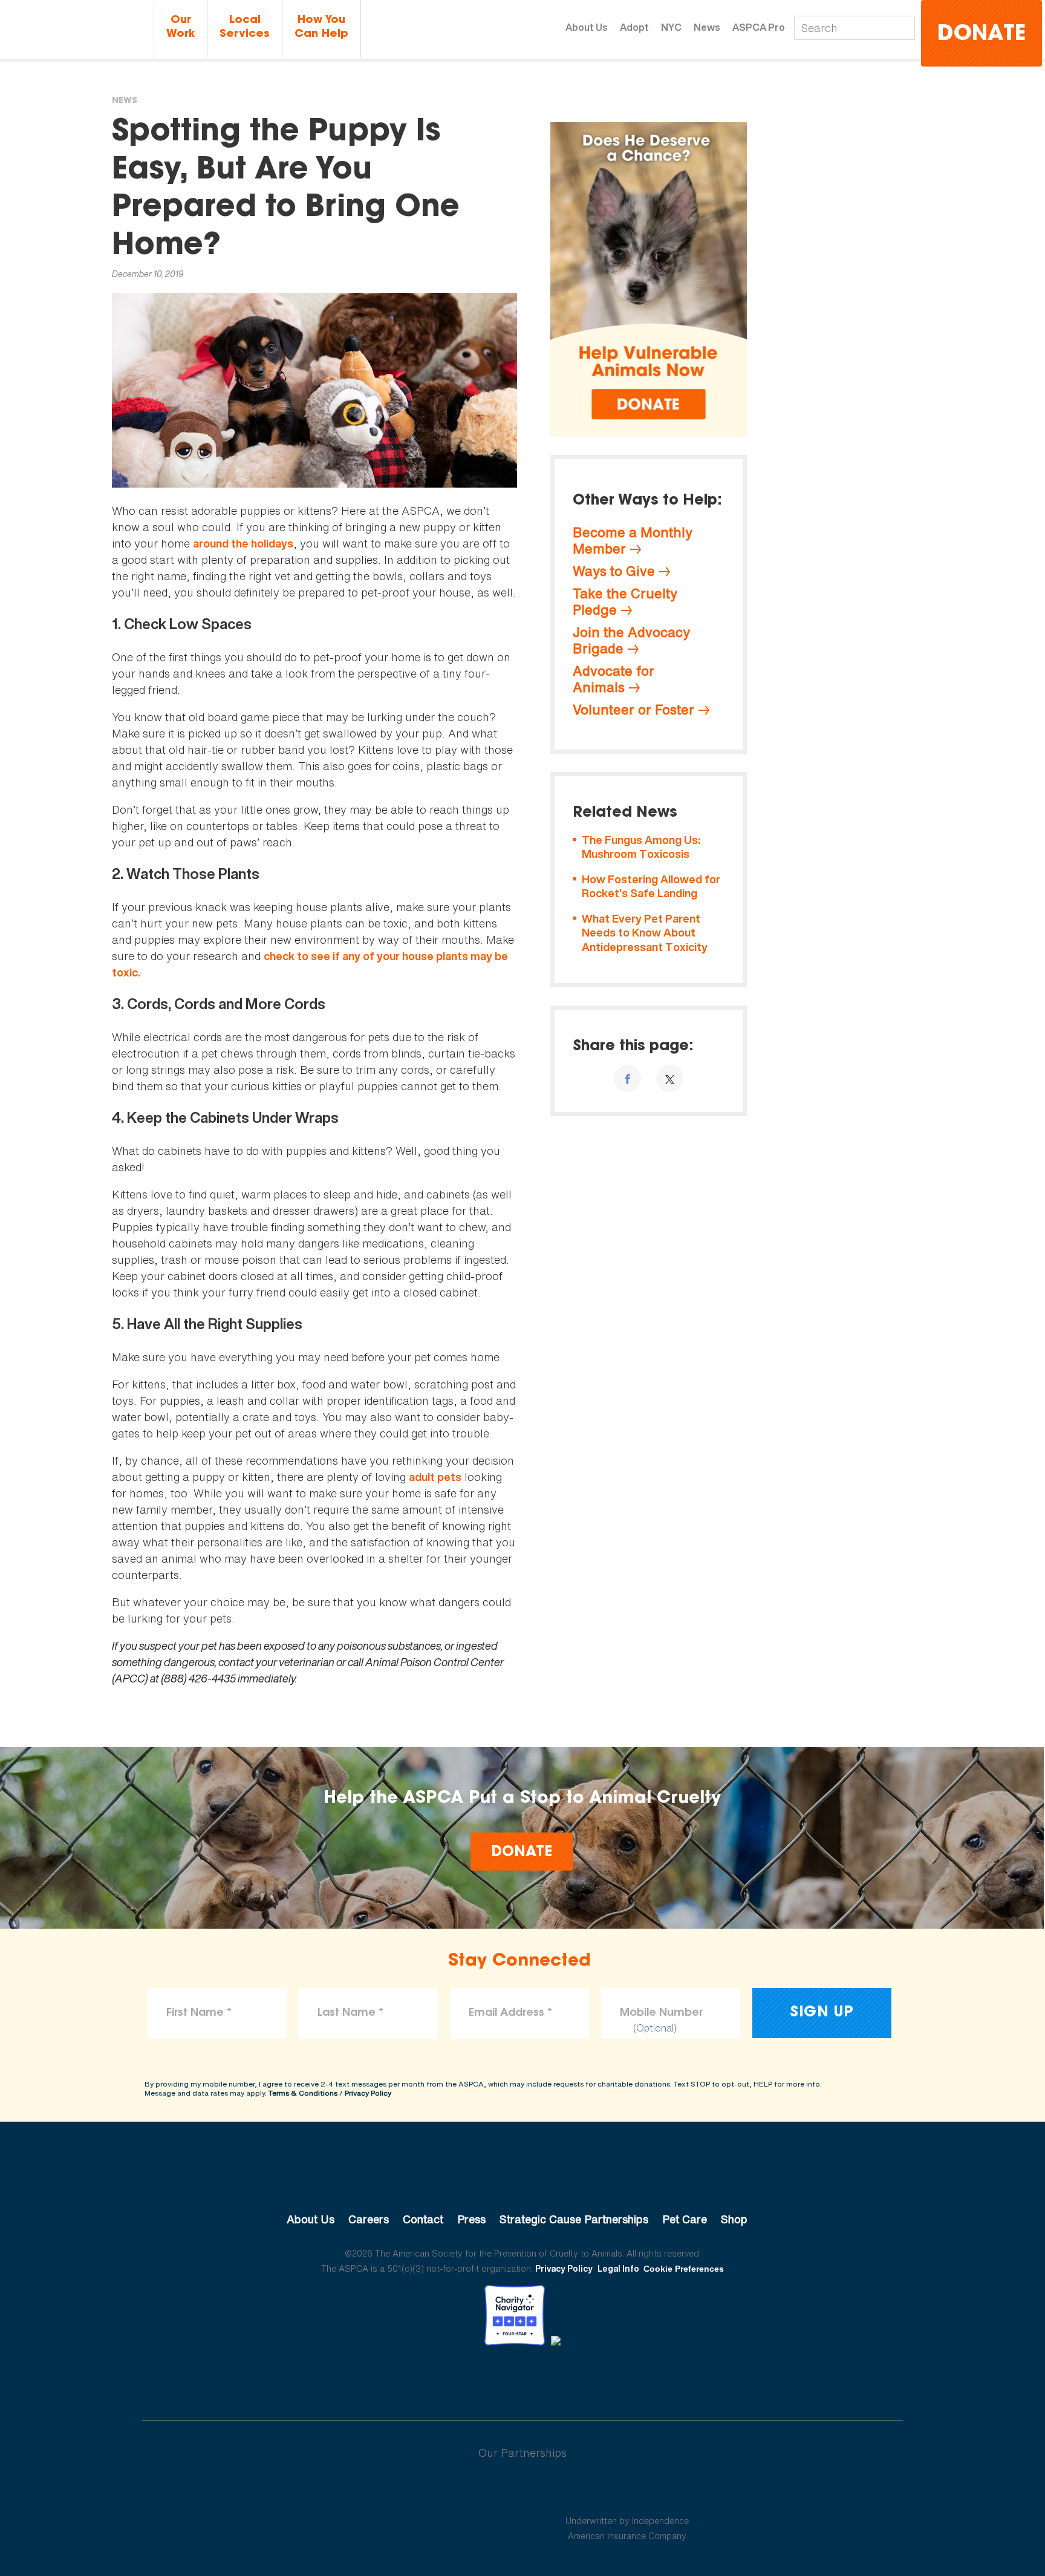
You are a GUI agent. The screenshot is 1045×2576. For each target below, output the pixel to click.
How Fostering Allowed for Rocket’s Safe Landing (651, 887)
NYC (671, 27)
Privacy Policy (368, 2093)
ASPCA (523, 2179)
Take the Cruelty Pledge (625, 602)
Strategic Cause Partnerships (574, 2219)
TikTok (585, 2379)
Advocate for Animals (614, 679)
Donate (982, 35)
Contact (423, 2219)
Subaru (419, 2492)
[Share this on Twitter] (670, 1078)
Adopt (634, 27)
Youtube (522, 2379)
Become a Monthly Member (633, 541)
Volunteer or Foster (633, 710)
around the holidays (243, 544)
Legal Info (618, 2268)
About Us (587, 27)
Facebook (460, 2379)
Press (471, 2219)
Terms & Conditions (303, 2093)
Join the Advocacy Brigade (631, 640)
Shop (734, 2219)
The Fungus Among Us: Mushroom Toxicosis (641, 847)
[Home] (75, 29)
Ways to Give (614, 571)
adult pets (435, 1477)
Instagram (554, 2379)
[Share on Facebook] (627, 1078)
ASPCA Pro (759, 27)
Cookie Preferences (684, 2269)
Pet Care (685, 2219)
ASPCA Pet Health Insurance (627, 2492)
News (707, 27)
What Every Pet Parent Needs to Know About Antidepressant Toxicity (645, 933)
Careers (369, 2219)
